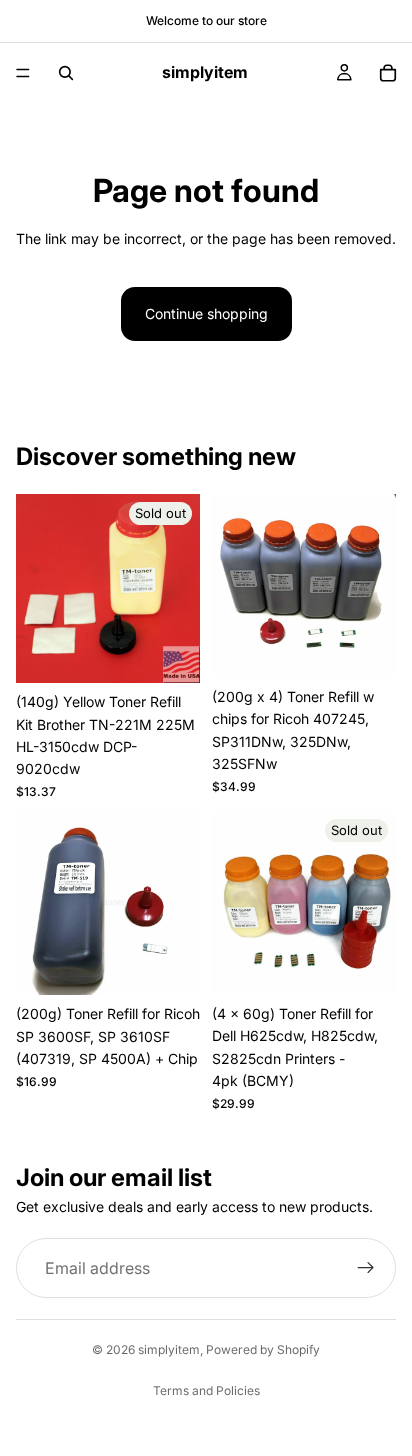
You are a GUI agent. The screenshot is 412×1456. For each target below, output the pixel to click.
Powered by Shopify (263, 1349)
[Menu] (23, 73)
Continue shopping (206, 313)
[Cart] (388, 73)
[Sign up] (366, 1268)
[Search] (66, 73)
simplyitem (169, 1349)
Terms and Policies (206, 1390)
